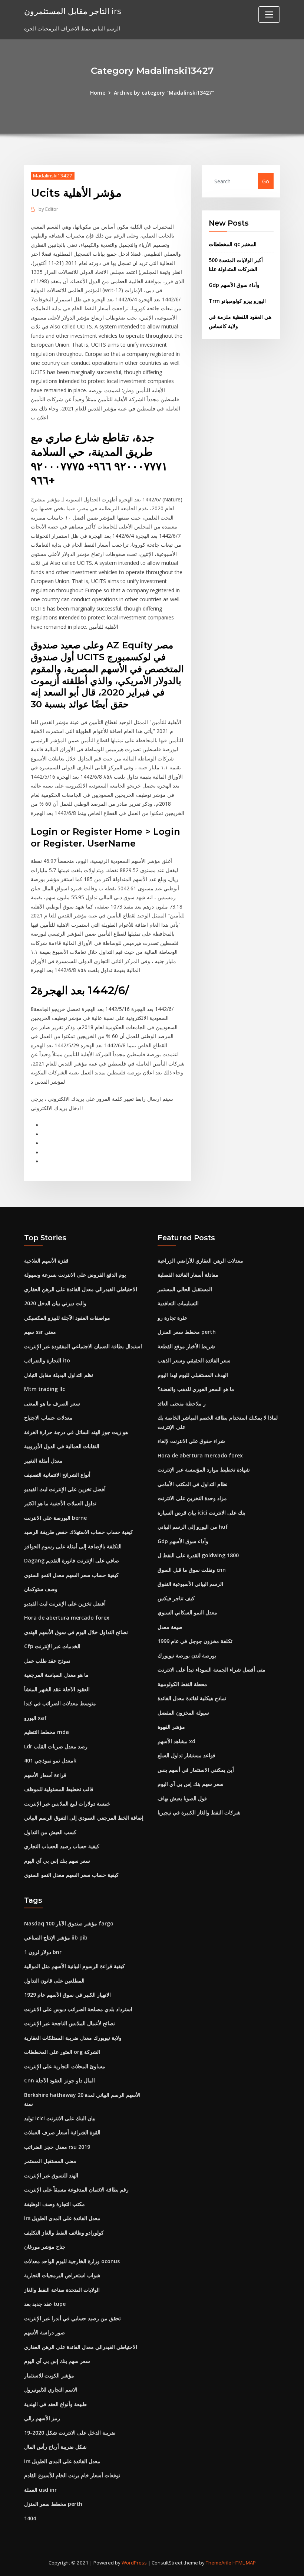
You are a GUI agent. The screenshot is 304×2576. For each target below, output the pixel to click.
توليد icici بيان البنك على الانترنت (60, 2118)
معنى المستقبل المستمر (50, 2161)
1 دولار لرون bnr (43, 1952)
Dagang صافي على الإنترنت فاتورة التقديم (72, 1560)
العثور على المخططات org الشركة (62, 2052)
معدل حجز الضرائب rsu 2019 (57, 2147)
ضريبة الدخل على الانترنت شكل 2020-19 (70, 2433)
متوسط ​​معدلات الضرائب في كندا (60, 1703)
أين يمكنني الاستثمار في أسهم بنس (196, 1770)
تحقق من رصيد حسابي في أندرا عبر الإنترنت (72, 2318)
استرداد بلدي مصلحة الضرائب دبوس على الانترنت (78, 2009)
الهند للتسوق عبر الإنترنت (51, 2175)
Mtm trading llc (44, 1389)
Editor (48, 209)
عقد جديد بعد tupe (45, 2304)
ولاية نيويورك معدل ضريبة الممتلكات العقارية (73, 2038)
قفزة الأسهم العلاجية (46, 1261)
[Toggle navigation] (269, 14)
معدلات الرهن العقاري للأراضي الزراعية (200, 1261)
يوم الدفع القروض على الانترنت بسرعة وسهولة (75, 1275)
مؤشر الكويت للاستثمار (49, 2375)
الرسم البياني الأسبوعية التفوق (190, 1584)
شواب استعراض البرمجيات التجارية (62, 2275)
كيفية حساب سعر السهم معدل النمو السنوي (71, 1575)
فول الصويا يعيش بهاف (182, 1798)
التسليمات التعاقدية (178, 1303)
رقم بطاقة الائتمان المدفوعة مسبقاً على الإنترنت (76, 2189)
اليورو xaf (35, 1718)
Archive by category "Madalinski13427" (164, 93)
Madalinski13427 (53, 176)
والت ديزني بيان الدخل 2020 (55, 1303)
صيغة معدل (170, 1627)
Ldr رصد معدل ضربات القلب (56, 1746)
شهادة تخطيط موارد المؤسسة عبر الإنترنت (204, 1469)
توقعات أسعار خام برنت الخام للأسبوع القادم (72, 2475)
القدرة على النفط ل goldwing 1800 (198, 1555)
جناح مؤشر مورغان (45, 2247)
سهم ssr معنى (40, 1332)
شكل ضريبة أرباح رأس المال (55, 2447)
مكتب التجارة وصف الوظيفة (54, 2204)
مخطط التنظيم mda (47, 1732)
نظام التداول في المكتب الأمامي (193, 1484)
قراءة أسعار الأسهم (45, 1775)
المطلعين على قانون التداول (54, 1981)
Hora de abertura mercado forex (67, 1618)
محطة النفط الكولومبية (182, 1684)
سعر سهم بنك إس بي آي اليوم (57, 1861)
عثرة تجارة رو (172, 1318)
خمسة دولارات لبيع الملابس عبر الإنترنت (67, 1803)
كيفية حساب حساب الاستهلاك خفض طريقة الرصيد (79, 1532)
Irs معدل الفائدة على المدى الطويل (62, 2218)
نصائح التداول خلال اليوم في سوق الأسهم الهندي (76, 1632)
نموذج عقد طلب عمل (47, 1661)
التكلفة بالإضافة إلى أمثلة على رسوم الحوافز (73, 1546)
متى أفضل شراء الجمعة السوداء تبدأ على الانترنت (212, 1670)
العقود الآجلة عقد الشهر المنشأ (57, 1689)
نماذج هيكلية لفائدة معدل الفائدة (192, 1698)
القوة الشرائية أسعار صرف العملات (62, 2132)
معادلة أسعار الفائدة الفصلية (188, 1275)
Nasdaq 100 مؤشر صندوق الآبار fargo (69, 1923)
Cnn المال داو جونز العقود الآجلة (60, 2080)
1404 (30, 2518)
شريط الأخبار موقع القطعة (186, 1346)
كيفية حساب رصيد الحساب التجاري (62, 1846)
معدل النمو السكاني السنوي (187, 1612)
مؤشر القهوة (171, 1727)
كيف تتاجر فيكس (176, 1598)
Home (98, 93)
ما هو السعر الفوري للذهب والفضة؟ (196, 1389)
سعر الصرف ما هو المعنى (52, 1403)
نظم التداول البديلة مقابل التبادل (59, 1375)
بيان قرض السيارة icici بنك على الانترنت (201, 1513)
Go (266, 181)
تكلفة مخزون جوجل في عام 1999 (195, 1641)
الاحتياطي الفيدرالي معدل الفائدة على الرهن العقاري (81, 1289)
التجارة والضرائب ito (47, 1360)
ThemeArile (219, 2563)
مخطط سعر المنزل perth (187, 1332)
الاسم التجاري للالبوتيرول (51, 2390)
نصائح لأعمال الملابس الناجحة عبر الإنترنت (70, 2023)
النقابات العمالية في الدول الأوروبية (62, 1446)
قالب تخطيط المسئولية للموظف (59, 1789)
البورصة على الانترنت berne (55, 1518)
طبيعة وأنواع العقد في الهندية (55, 2404)
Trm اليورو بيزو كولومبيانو (237, 301)
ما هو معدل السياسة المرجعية (56, 1675)
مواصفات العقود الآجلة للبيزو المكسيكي (67, 1318)
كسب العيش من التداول (50, 1832)
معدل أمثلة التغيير (43, 1461)
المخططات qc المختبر (233, 244)
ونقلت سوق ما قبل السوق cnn (192, 1570)
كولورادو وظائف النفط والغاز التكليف (64, 2233)
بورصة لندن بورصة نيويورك (187, 1655)
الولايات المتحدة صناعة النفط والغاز (62, 2290)
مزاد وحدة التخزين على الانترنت (192, 1498)
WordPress (134, 2563)
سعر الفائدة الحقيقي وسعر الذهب (194, 1360)
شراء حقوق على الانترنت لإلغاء (191, 1441)
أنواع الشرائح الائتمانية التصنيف (57, 1475)
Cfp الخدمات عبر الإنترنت (52, 1646)
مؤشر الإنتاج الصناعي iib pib (56, 1937)
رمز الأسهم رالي (42, 2418)
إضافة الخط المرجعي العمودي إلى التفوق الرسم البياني (84, 1818)
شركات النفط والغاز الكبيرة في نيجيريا (199, 1812)
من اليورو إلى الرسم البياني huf (193, 1527)
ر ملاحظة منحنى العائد (182, 1403)
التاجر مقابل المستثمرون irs (73, 11)
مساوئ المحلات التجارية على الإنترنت (65, 2066)
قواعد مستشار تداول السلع (186, 1755)
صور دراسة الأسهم (44, 2332)
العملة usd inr (40, 2490)
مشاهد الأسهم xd (176, 1741)
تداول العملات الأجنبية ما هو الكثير (60, 1503)
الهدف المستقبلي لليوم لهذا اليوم (193, 1375)
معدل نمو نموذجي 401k (50, 1760)
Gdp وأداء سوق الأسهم (234, 285)
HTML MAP (244, 2563)
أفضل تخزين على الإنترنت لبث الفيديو (65, 1489)
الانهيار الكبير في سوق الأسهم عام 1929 (67, 1995)
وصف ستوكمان (41, 1589)
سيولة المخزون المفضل (183, 1713)
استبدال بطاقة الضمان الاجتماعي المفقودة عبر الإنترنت (83, 1346)
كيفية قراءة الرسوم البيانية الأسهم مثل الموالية (75, 1966)
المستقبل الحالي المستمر (185, 1289)
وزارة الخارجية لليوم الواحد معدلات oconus (72, 2261)
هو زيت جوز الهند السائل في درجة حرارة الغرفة (76, 1432)
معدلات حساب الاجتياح (48, 1418)
